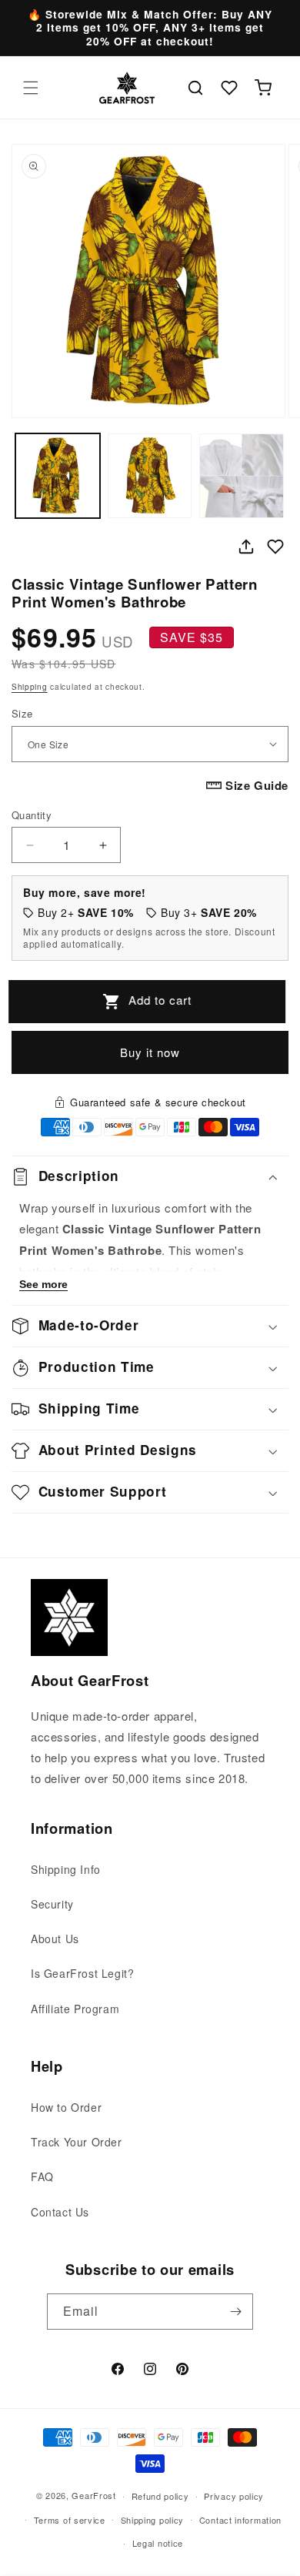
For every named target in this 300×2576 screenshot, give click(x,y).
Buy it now (150, 1052)
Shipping (30, 687)
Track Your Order (77, 2142)
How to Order (66, 2107)
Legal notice (158, 2543)
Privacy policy (234, 2496)
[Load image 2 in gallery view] (150, 476)
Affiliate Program (75, 2009)
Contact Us (60, 2212)
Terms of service (70, 2520)
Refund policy (160, 2496)
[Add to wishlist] (275, 547)
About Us (55, 1939)
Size (22, 713)
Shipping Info (66, 1869)
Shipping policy (153, 2520)
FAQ (42, 2176)
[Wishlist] (229, 88)
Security (52, 1904)
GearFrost (93, 2495)
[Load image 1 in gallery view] (58, 476)
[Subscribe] (235, 2312)
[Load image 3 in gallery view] (242, 476)
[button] (31, 88)
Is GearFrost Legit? (82, 1973)
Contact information (240, 2520)
